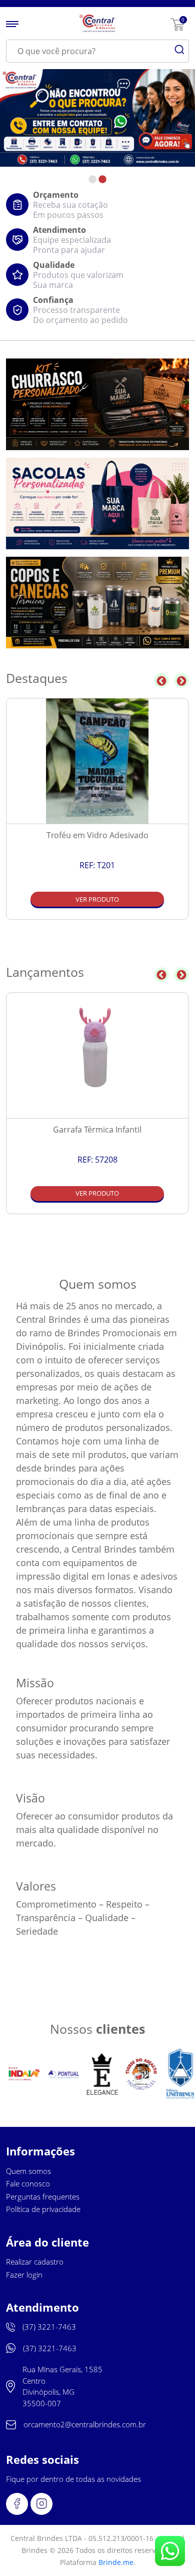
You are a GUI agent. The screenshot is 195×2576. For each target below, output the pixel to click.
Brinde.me (116, 2562)
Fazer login (24, 2275)
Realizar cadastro (35, 2262)
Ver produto (97, 899)
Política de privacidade (43, 2209)
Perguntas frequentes (43, 2196)
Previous (161, 680)
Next (181, 680)
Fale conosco (28, 2183)
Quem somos (28, 2171)
